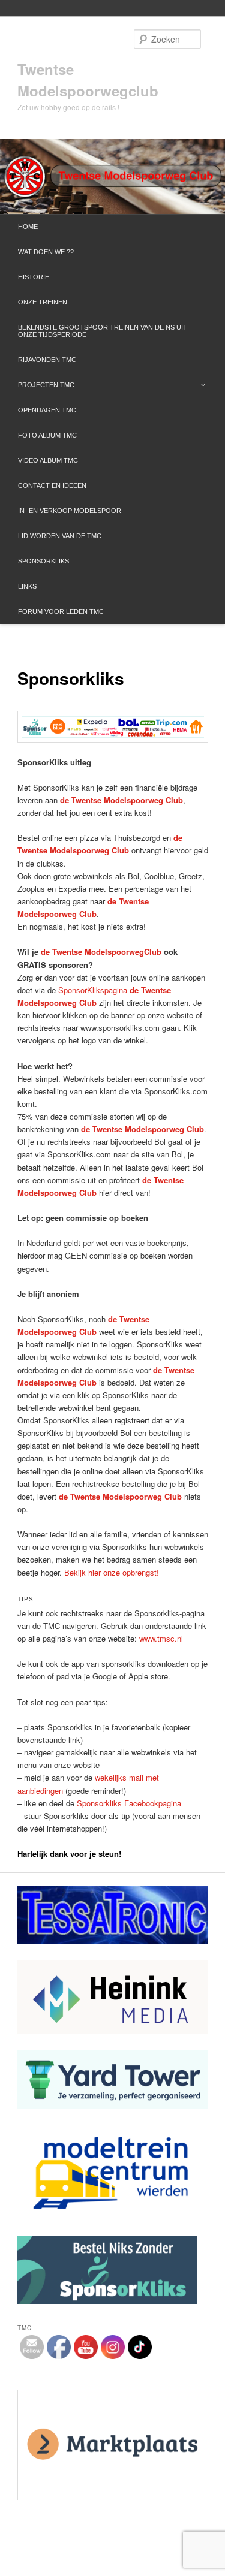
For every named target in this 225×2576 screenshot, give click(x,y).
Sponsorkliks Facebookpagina (129, 1803)
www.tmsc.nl (161, 1638)
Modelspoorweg (114, 951)
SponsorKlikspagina (93, 990)
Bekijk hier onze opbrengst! (112, 1572)
